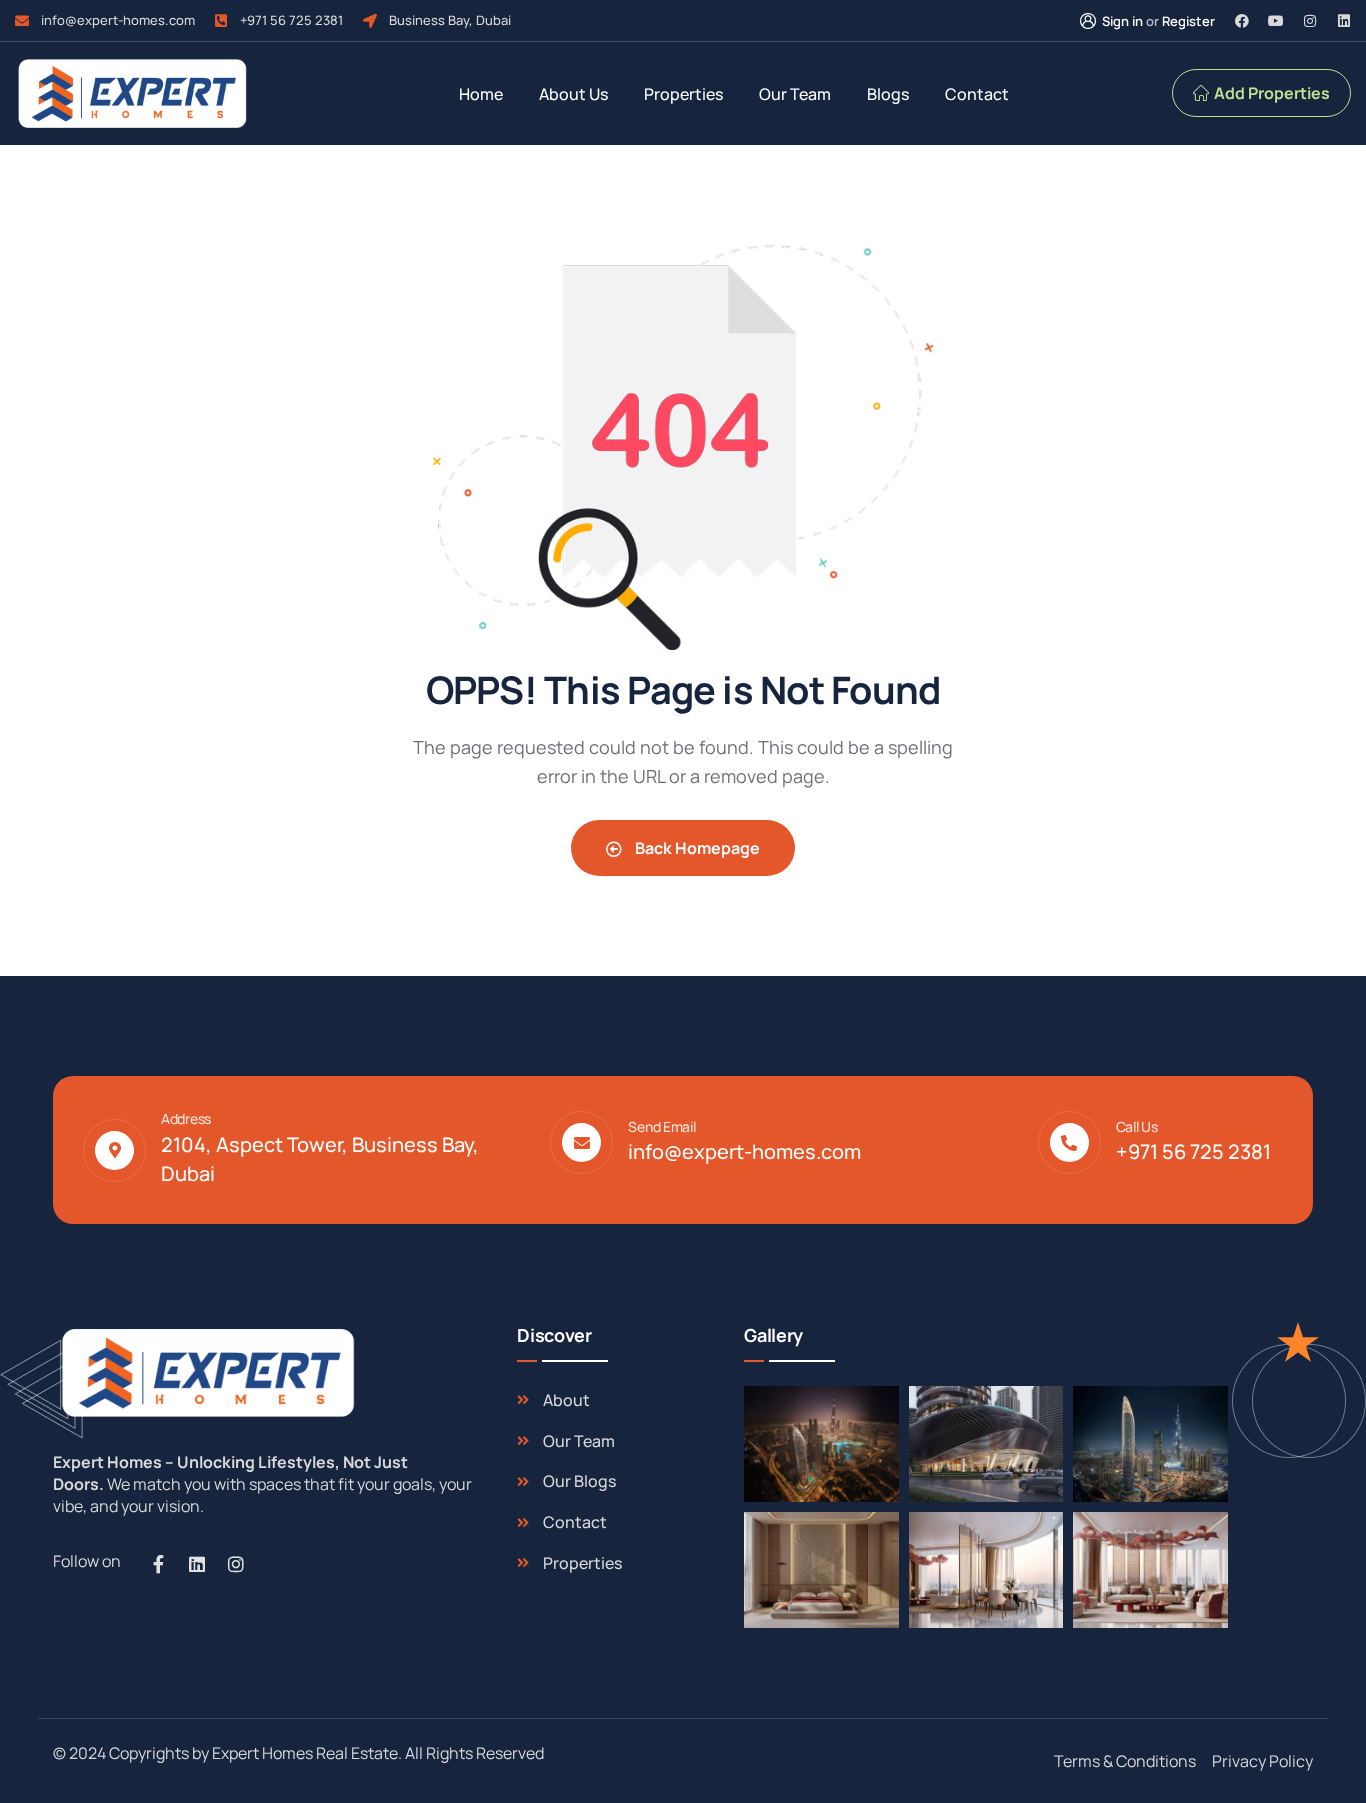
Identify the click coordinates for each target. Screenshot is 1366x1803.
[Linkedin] (1344, 21)
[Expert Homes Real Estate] (132, 93)
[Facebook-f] (158, 1564)
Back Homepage (696, 848)
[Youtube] (1276, 21)
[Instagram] (1310, 21)
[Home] (205, 1372)
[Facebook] (1242, 21)
